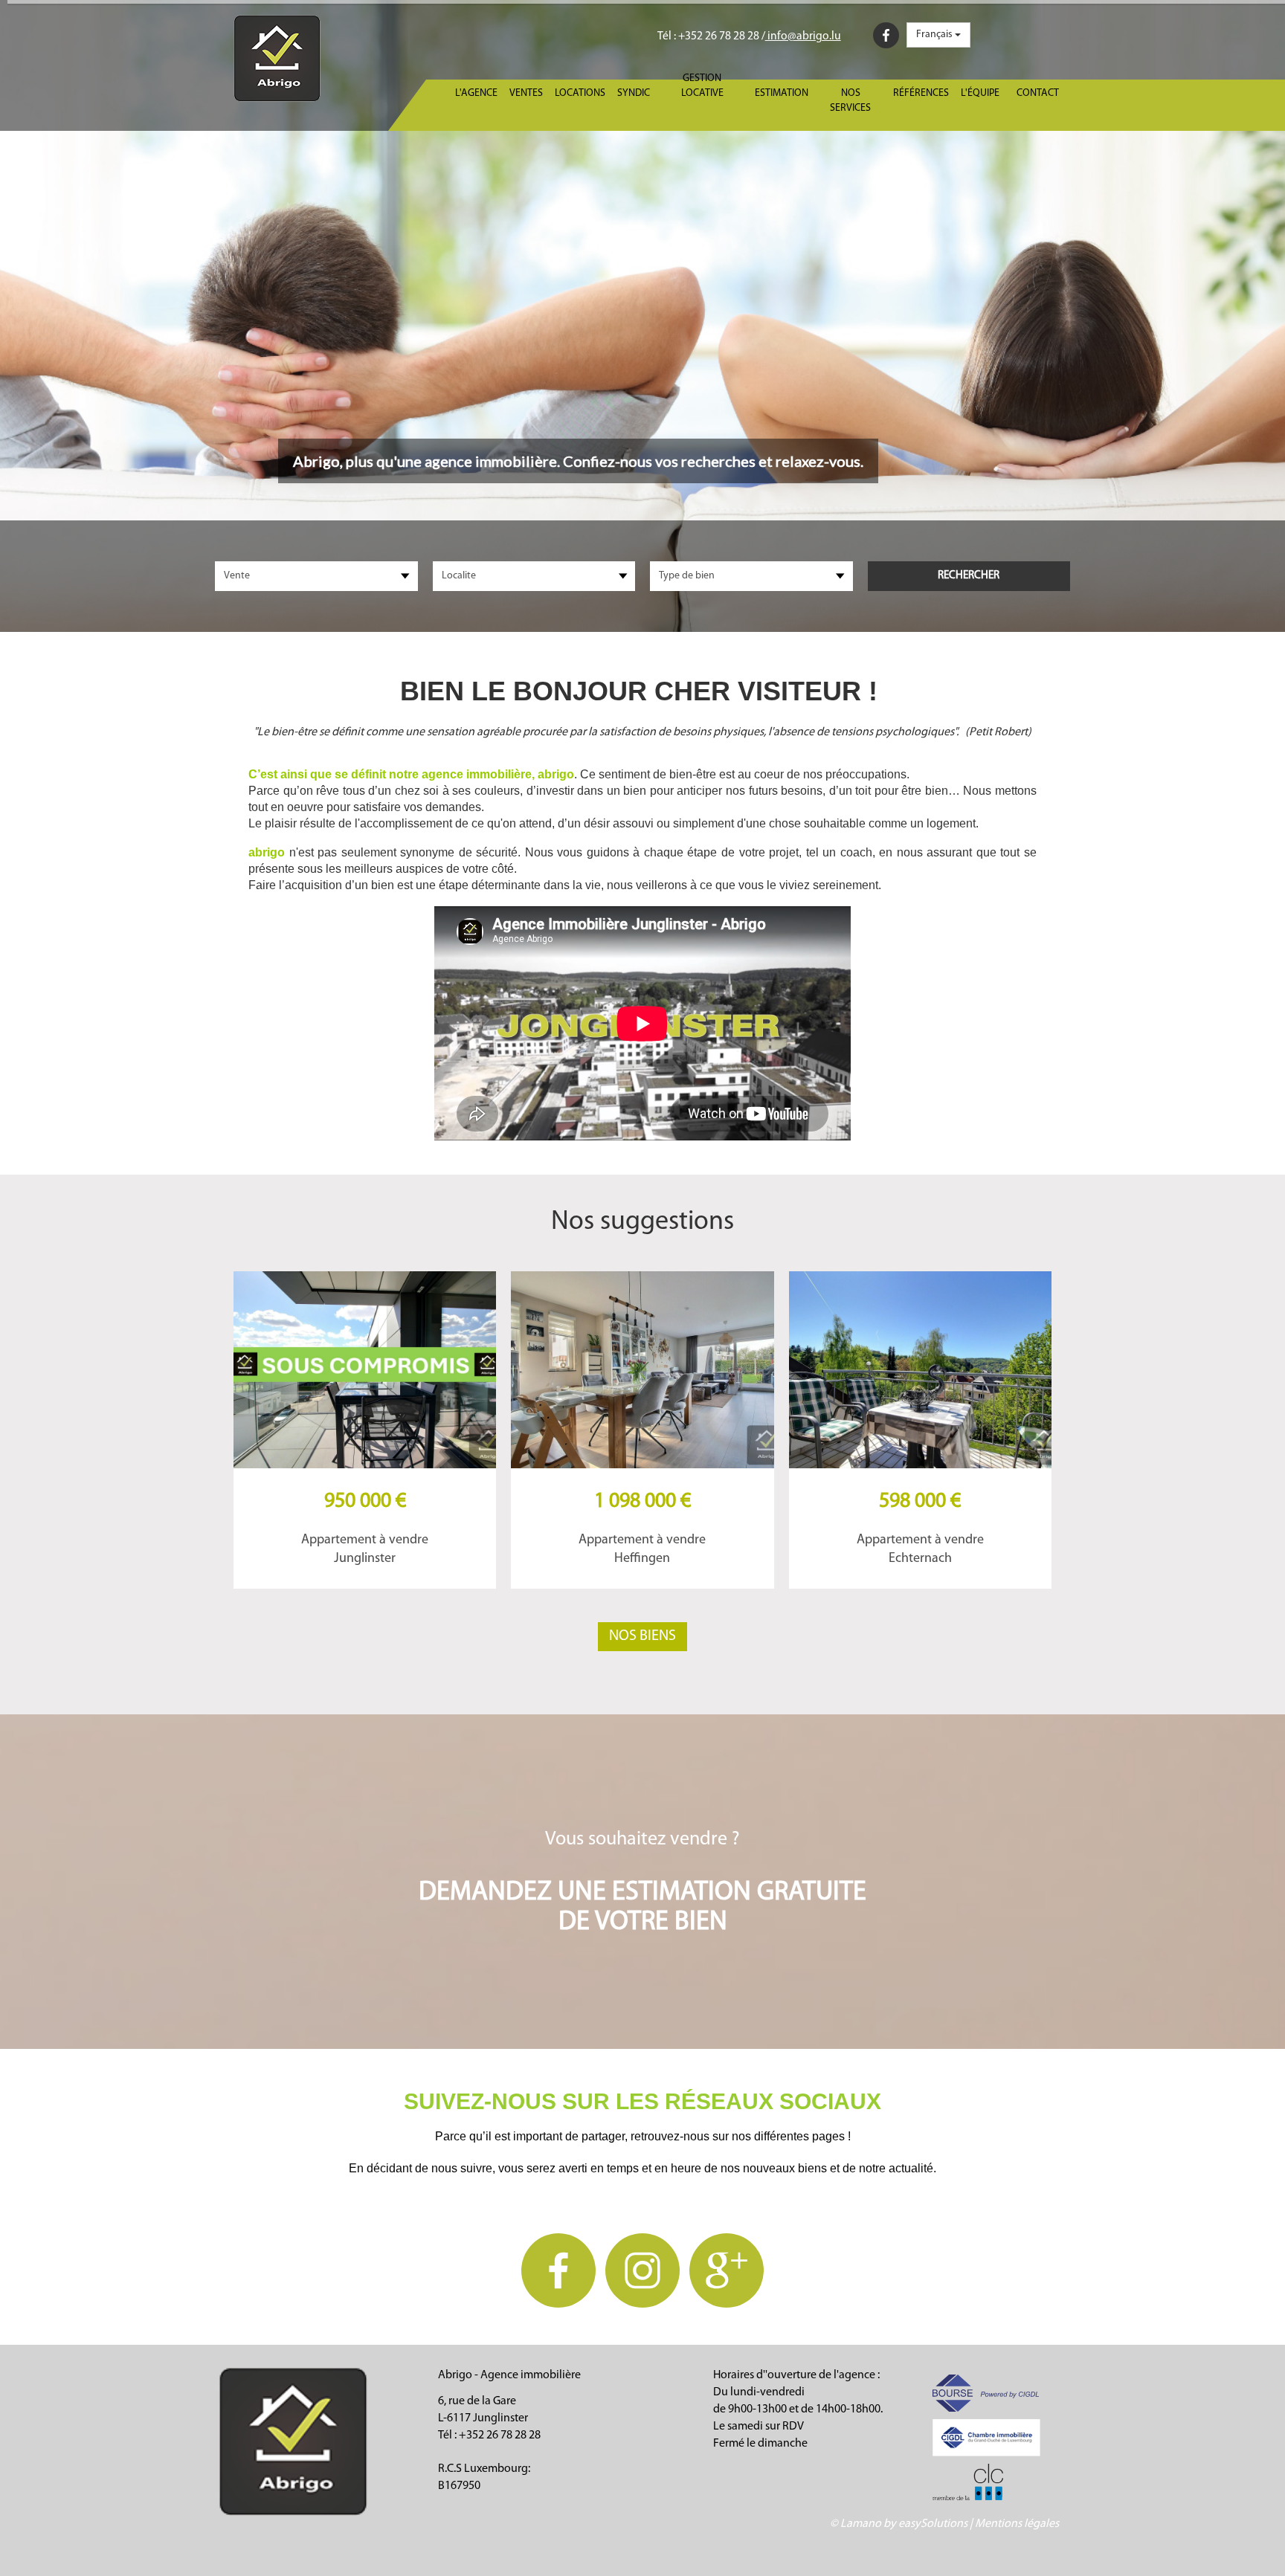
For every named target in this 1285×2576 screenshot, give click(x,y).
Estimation (782, 93)
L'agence (476, 93)
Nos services (850, 101)
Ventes (526, 93)
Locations (580, 93)
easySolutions (933, 2524)
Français (935, 35)
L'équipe (980, 93)
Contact (1038, 93)
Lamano (861, 2524)
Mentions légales (1017, 2524)
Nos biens (642, 1636)
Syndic (634, 93)
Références (921, 93)
